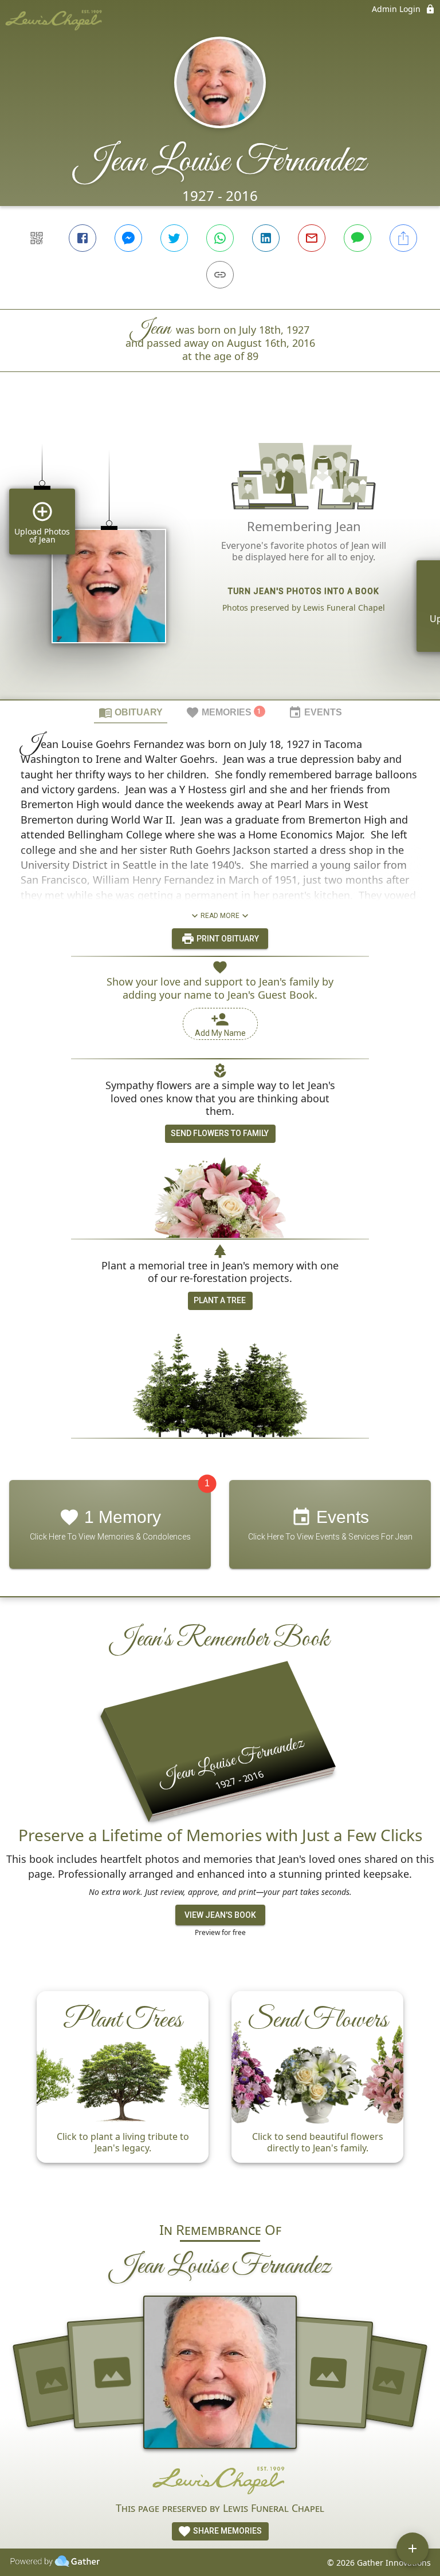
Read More (220, 916)
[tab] (131, 712)
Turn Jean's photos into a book (304, 591)
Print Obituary (227, 939)
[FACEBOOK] (82, 238)
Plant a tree (220, 1300)
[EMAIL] (312, 238)
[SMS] (357, 238)
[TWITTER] (174, 238)
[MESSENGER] (128, 238)
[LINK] (220, 275)
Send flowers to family (220, 1133)
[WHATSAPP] (220, 238)
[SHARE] (403, 238)
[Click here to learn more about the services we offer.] (220, 2479)
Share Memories (227, 2531)
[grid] (220, 555)
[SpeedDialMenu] (412, 2549)
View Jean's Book (220, 1915)
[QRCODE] (37, 238)
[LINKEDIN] (266, 238)
